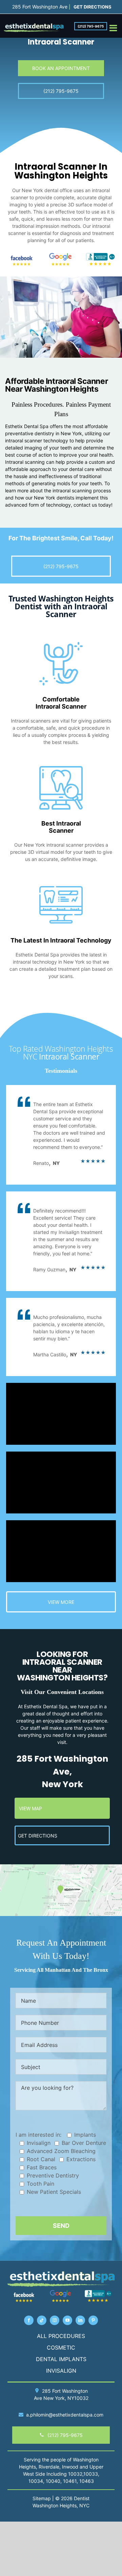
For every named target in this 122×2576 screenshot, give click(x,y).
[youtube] (67, 2320)
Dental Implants (61, 2359)
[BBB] (100, 256)
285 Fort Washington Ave (40, 7)
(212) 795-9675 (91, 26)
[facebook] (29, 2320)
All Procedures (61, 2336)
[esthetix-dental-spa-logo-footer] (61, 2274)
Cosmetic (61, 2348)
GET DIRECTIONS (93, 7)
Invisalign (61, 2371)
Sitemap (42, 2498)
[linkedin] (80, 2320)
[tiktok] (42, 2320)
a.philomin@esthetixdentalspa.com (65, 2415)
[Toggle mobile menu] (114, 28)
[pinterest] (93, 2320)
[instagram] (55, 2320)
